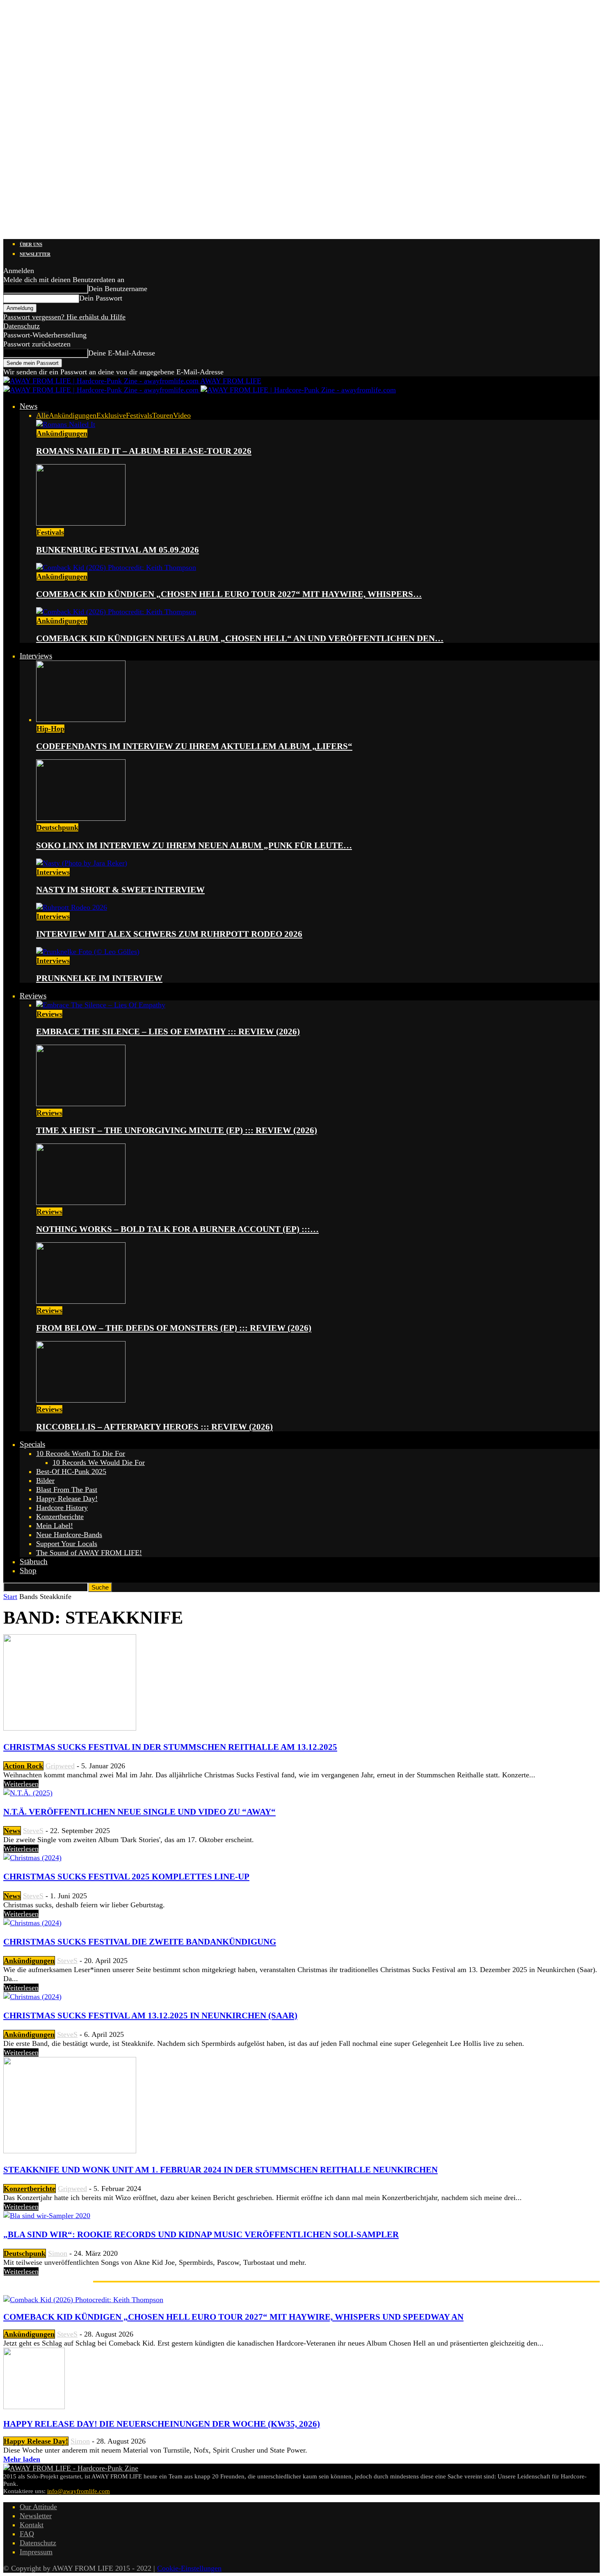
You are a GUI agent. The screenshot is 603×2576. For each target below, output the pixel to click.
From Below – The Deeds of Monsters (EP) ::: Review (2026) (174, 1328)
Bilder (45, 1480)
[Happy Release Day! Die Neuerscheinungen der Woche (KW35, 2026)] (34, 2407)
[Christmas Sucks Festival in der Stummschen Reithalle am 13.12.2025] (70, 1728)
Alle (42, 415)
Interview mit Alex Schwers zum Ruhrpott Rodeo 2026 (169, 934)
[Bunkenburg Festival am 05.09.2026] (81, 523)
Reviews (33, 996)
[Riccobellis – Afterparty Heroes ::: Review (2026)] (81, 1400)
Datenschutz (22, 326)
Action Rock (23, 1766)
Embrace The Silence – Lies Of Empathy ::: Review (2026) (168, 1032)
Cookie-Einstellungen (189, 2568)
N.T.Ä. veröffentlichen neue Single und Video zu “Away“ (139, 1812)
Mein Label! (55, 1526)
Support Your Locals (67, 1544)
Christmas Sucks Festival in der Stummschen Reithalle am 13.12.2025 (170, 1747)
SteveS (33, 1831)
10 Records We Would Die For (99, 1462)
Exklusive (111, 415)
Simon (58, 2253)
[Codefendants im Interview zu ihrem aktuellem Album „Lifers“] (81, 720)
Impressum (36, 2552)
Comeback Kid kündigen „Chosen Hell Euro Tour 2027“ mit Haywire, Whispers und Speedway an (233, 2317)
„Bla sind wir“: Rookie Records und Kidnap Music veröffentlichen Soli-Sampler (201, 2234)
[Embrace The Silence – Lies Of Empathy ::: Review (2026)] (101, 1005)
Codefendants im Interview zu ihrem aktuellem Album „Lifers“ (194, 746)
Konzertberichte (60, 1517)
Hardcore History (62, 1508)
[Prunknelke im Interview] (88, 952)
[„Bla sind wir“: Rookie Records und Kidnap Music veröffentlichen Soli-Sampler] (47, 2216)
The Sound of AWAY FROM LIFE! (89, 1553)
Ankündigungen (73, 415)
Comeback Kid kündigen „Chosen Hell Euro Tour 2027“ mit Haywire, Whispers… (229, 594)
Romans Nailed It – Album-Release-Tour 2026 (144, 451)
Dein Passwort (101, 298)
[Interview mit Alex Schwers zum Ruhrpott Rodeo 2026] (72, 907)
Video (182, 415)
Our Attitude (38, 2507)
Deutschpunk (57, 827)
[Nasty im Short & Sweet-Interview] (82, 863)
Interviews (36, 656)
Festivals (139, 415)
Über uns (31, 244)
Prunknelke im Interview (99, 978)
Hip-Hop (50, 729)
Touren (163, 415)
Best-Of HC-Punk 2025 (71, 1471)
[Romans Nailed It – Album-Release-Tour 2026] (66, 424)
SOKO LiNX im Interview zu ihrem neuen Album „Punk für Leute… (194, 845)
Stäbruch (34, 1561)
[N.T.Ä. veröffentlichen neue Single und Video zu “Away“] (28, 1793)
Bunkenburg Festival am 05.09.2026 (118, 550)
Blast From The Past (67, 1490)
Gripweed (60, 1766)
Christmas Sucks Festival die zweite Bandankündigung (140, 1942)
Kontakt (32, 2525)
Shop (28, 1570)
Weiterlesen (21, 1784)
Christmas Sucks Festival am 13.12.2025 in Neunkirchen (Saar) (150, 2016)
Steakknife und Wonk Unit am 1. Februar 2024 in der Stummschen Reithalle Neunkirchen (220, 2170)
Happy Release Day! (67, 1499)
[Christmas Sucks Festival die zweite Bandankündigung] (32, 1923)
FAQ (27, 2534)
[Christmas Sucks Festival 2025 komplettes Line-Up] (32, 1858)
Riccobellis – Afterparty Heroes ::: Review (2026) (154, 1427)
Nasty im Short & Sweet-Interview (120, 890)
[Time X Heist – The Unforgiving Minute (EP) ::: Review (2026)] (81, 1104)
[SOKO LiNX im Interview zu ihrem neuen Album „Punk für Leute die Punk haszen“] (81, 818)
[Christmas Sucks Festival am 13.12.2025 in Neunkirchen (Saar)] (32, 1997)
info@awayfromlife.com (79, 2491)
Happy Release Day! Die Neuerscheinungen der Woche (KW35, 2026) (162, 2424)
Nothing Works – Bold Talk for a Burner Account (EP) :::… (177, 1229)
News (29, 406)
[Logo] (102, 390)
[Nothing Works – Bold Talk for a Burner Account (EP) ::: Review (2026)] (81, 1203)
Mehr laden (22, 2459)
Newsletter (35, 254)
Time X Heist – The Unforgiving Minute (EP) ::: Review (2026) (177, 1130)
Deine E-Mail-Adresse (122, 353)
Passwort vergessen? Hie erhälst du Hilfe (64, 317)
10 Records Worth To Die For (81, 1453)
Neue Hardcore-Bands (69, 1535)
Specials (32, 1444)
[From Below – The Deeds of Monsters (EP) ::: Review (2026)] (81, 1301)
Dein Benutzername (118, 289)
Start (10, 1597)
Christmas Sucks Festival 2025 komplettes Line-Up (126, 1877)
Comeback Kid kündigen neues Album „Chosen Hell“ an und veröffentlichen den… (240, 638)
